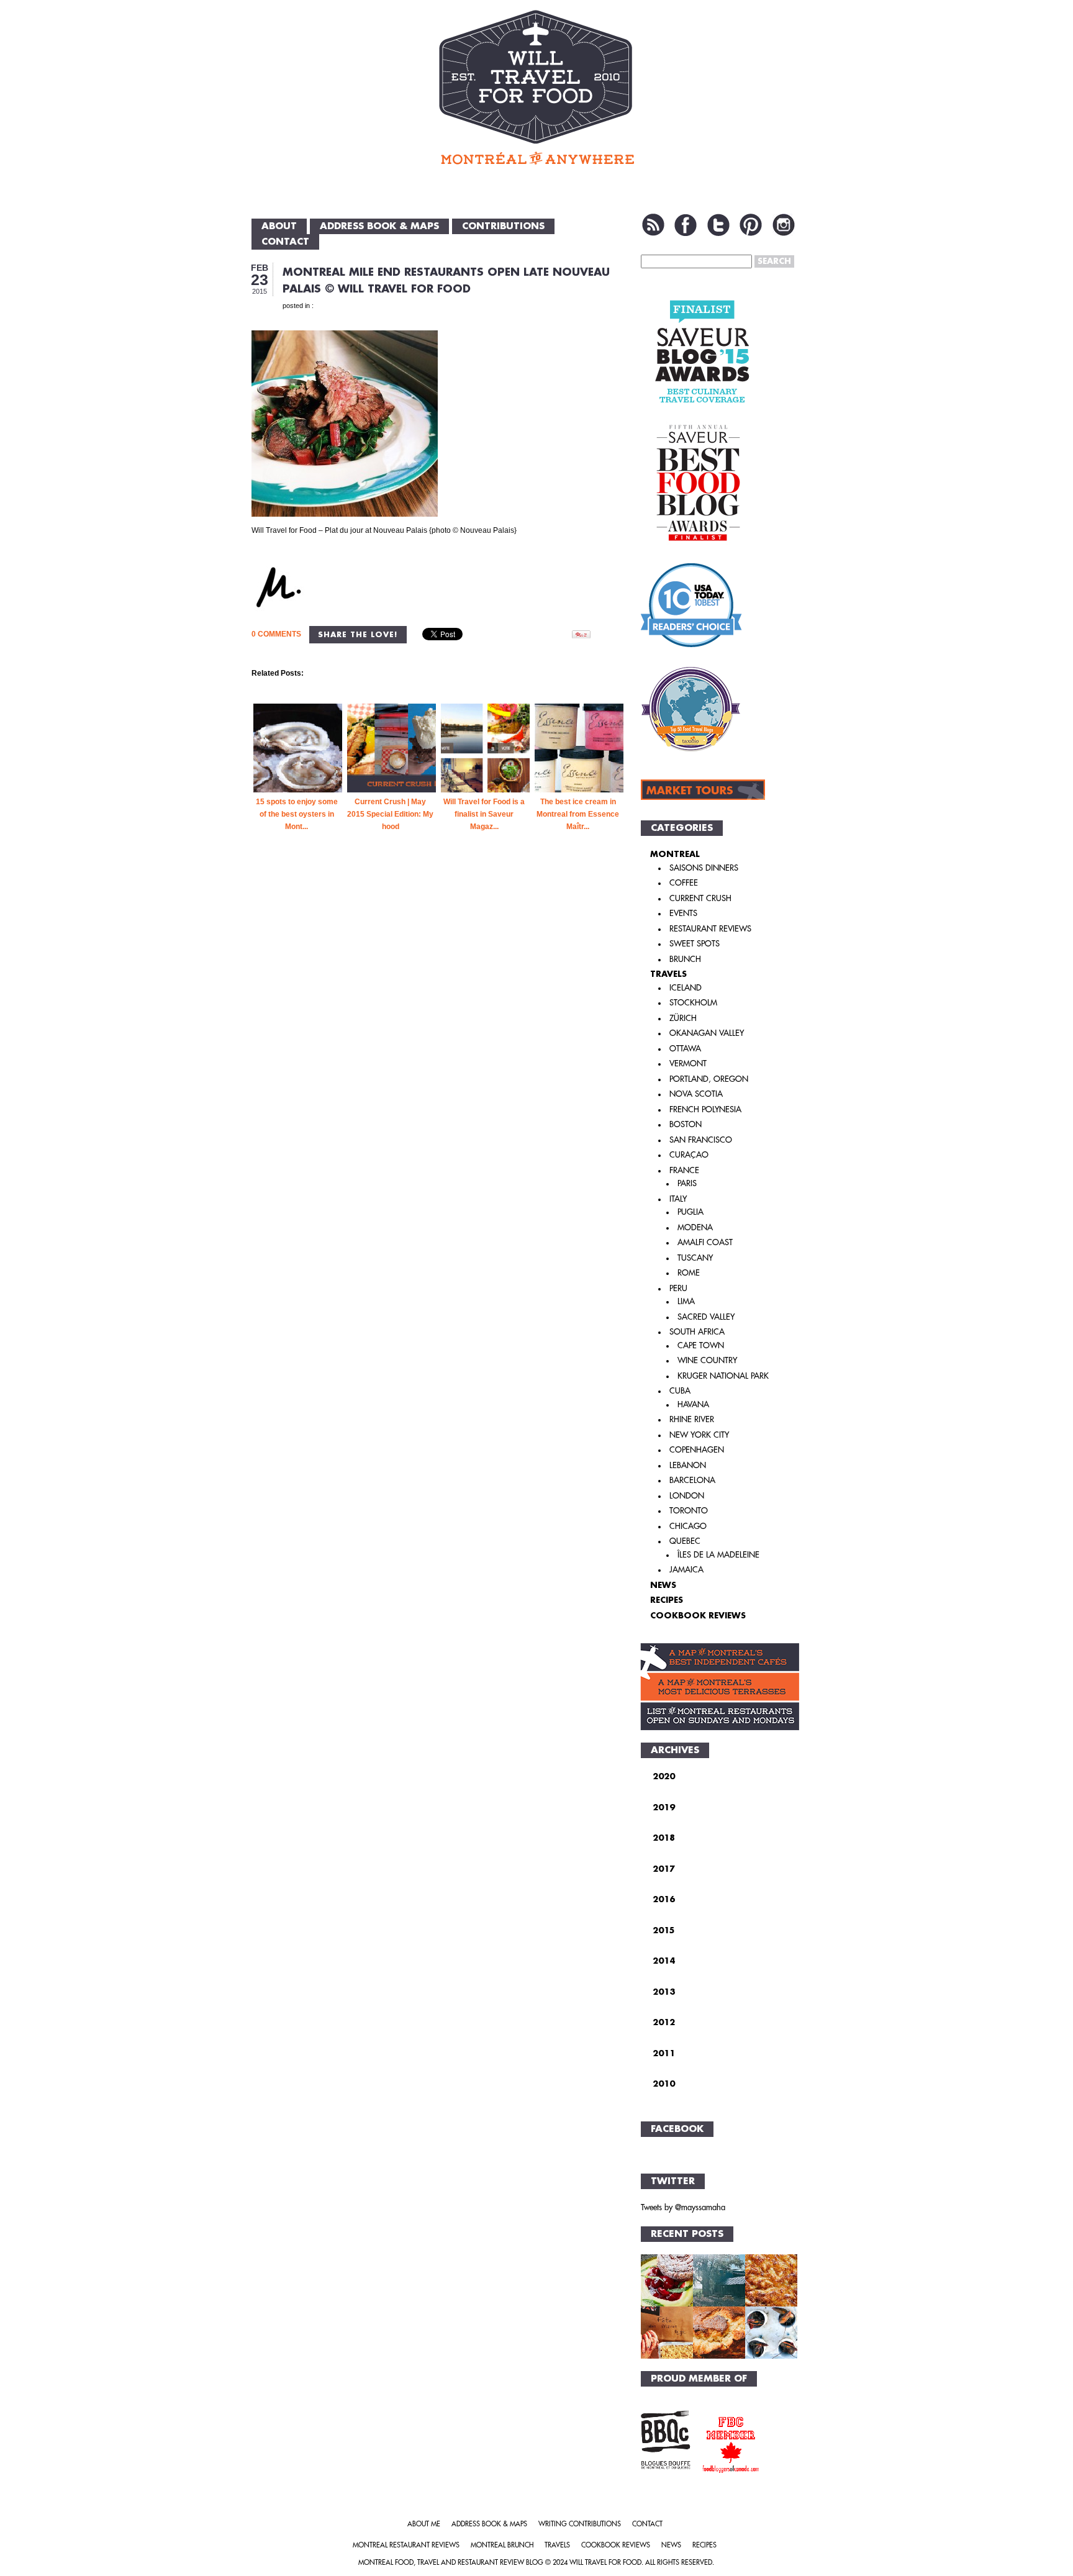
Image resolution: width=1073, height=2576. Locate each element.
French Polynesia (705, 1109)
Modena (695, 1227)
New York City (699, 1435)
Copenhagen (697, 1450)
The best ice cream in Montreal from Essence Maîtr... (578, 814)
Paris (687, 1183)
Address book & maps (379, 226)
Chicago (688, 1526)
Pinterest (751, 225)
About (279, 226)
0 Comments (276, 634)
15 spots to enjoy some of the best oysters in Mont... (297, 814)
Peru (678, 1288)
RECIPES (667, 1600)
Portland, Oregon (709, 1079)
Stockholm (693, 1003)
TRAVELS (668, 974)
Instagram (784, 225)
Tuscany (695, 1258)
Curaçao (689, 1155)
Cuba (680, 1391)
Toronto (689, 1511)
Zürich (683, 1018)
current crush (700, 898)
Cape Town (701, 1345)
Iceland (686, 988)
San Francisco (701, 1140)
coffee (684, 883)
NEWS (663, 1585)
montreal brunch (502, 2545)
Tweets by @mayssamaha (683, 2207)
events (683, 913)
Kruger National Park (723, 1376)
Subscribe (653, 225)
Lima (686, 1301)
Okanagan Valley (707, 1033)
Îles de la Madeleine (718, 1555)
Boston (686, 1124)
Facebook (686, 225)
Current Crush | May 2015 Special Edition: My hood (390, 814)
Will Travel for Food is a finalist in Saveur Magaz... (484, 814)
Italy (678, 1199)
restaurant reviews (710, 929)
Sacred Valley (706, 1317)
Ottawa (685, 1049)
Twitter (718, 225)
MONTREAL (675, 854)
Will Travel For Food (605, 2563)
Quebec (685, 1541)
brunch (685, 959)
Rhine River (692, 1419)
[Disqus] (439, 1065)
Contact (285, 242)
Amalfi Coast (705, 1242)
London (687, 1496)
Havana (693, 1404)
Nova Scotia (696, 1094)
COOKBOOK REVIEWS (698, 1616)
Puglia (690, 1212)
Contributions (503, 226)
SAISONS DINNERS (704, 868)
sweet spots (695, 944)
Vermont (688, 1064)
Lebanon (688, 1465)
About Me (424, 2524)
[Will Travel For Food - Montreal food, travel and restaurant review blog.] (536, 87)
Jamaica (686, 1570)
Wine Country (707, 1360)
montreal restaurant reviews (406, 2545)
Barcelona (692, 1480)
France (684, 1170)
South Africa (697, 1332)
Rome (689, 1273)
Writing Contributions (580, 2524)
